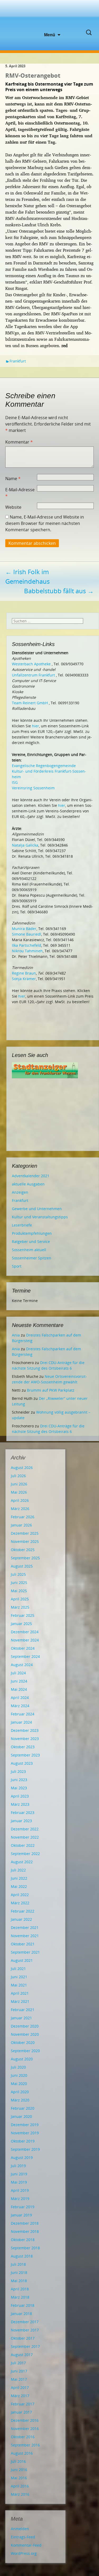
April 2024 (20, 1698)
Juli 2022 (18, 1870)
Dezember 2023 (25, 1730)
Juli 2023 (18, 1771)
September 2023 (25, 1755)
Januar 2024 (21, 1722)
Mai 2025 (19, 1591)
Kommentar (19, 442)
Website (13, 507)
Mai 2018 (19, 2281)
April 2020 (20, 2092)
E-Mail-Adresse (20, 493)
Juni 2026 (19, 1484)
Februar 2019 (23, 2207)
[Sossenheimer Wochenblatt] (50, 16)
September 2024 (25, 1656)
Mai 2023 (19, 1788)
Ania (16, 1335)
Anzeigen (20, 1192)
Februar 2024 (23, 1714)
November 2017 (25, 2330)
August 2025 (22, 1566)
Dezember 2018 (25, 2223)
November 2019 (25, 2133)
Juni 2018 (19, 2272)
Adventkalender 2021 (31, 1176)
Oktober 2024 (23, 1648)
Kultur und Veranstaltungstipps (40, 1217)
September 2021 (25, 1952)
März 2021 (20, 2001)
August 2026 (22, 1468)
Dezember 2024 (25, 1632)
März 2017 (20, 2396)
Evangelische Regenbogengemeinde (44, 766)
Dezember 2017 (25, 2322)
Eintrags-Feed (23, 2537)
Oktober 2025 (23, 1550)
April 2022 (20, 1895)
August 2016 (22, 2453)
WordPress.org (24, 2553)
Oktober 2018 (23, 2240)
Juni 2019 (19, 2174)
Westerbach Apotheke (31, 664)
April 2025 (20, 1599)
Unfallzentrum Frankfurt (33, 675)
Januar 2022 (21, 1919)
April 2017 (20, 2387)
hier (36, 726)
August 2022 (22, 1862)
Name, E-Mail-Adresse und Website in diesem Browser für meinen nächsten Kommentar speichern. (45, 523)
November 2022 (25, 1837)
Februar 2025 (23, 1615)
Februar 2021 (23, 2010)
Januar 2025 (21, 1624)
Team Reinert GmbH (30, 703)
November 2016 (25, 2429)
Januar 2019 (21, 2215)
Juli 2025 (18, 1574)
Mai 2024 (19, 1689)
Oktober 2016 (23, 2437)
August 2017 (22, 2355)
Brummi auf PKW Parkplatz (51, 1390)
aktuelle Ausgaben (28, 1184)
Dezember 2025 (25, 1533)
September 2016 (25, 2445)
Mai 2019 (19, 2182)
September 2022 (25, 1854)
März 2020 (20, 2100)
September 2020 (25, 2051)
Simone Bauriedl (27, 934)
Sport (17, 1266)
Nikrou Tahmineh (27, 951)
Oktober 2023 (23, 1747)
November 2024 (25, 1640)
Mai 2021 (19, 1985)
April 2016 (20, 2486)
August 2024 (22, 1665)
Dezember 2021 (25, 1927)
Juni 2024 (19, 1681)
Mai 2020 (19, 2084)
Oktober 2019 (23, 2141)
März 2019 (20, 2199)
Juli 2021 (18, 1969)
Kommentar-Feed (26, 2545)
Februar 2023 (23, 1813)
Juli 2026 (18, 1476)
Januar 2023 (21, 1821)
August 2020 (22, 2059)
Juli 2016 (18, 2461)
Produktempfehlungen (32, 1233)
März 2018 (20, 2297)
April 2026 (20, 1500)
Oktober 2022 (23, 1845)
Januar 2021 (21, 2018)
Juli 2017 (18, 2363)
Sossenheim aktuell (29, 1250)
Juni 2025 (19, 1583)
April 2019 (20, 2190)
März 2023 (20, 1804)
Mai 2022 (19, 1886)
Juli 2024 (18, 1673)
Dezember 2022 (25, 1829)
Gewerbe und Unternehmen (37, 1209)
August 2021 (22, 1960)
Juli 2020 (18, 2067)
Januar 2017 (21, 2412)
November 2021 (25, 1936)
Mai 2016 (19, 2478)
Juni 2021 (19, 1977)
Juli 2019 (18, 2166)
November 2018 (25, 2231)
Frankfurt (18, 361)
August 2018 (22, 2256)
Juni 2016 (19, 2470)
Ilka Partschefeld (27, 945)
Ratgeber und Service (31, 1241)
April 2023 (20, 1796)
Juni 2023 (19, 1780)
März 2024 (20, 1706)
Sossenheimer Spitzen (32, 1258)
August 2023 (22, 1763)
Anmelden (20, 2529)
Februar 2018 (23, 2305)
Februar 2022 (23, 1911)
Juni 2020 (19, 2075)
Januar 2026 (21, 1525)
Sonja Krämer (24, 979)
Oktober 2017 (23, 2338)
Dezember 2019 (25, 2125)
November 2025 (25, 1541)
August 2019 (22, 2157)
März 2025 (20, 1607)
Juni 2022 (19, 1878)
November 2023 (25, 1739)
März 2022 (20, 1903)
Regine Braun (24, 973)
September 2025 (25, 1558)
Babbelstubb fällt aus (59, 591)
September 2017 (25, 2346)
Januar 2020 (21, 2116)
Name (13, 479)
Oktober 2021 (23, 1944)
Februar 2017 (23, 2404)
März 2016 (20, 2494)
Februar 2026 (23, 1517)
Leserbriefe (22, 1225)
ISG (15, 782)
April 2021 (20, 1993)
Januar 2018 (21, 2314)
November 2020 (25, 2034)
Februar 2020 (23, 2108)
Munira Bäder (24, 929)
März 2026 (20, 1509)
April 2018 (20, 2289)
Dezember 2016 (25, 2420)
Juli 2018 (18, 2264)
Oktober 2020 (23, 2042)
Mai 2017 (19, 2379)
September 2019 (25, 2149)
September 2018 (25, 2248)
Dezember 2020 (25, 2026)
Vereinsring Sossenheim (33, 788)
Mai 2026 (19, 1492)
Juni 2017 (19, 2371)
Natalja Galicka (25, 845)
